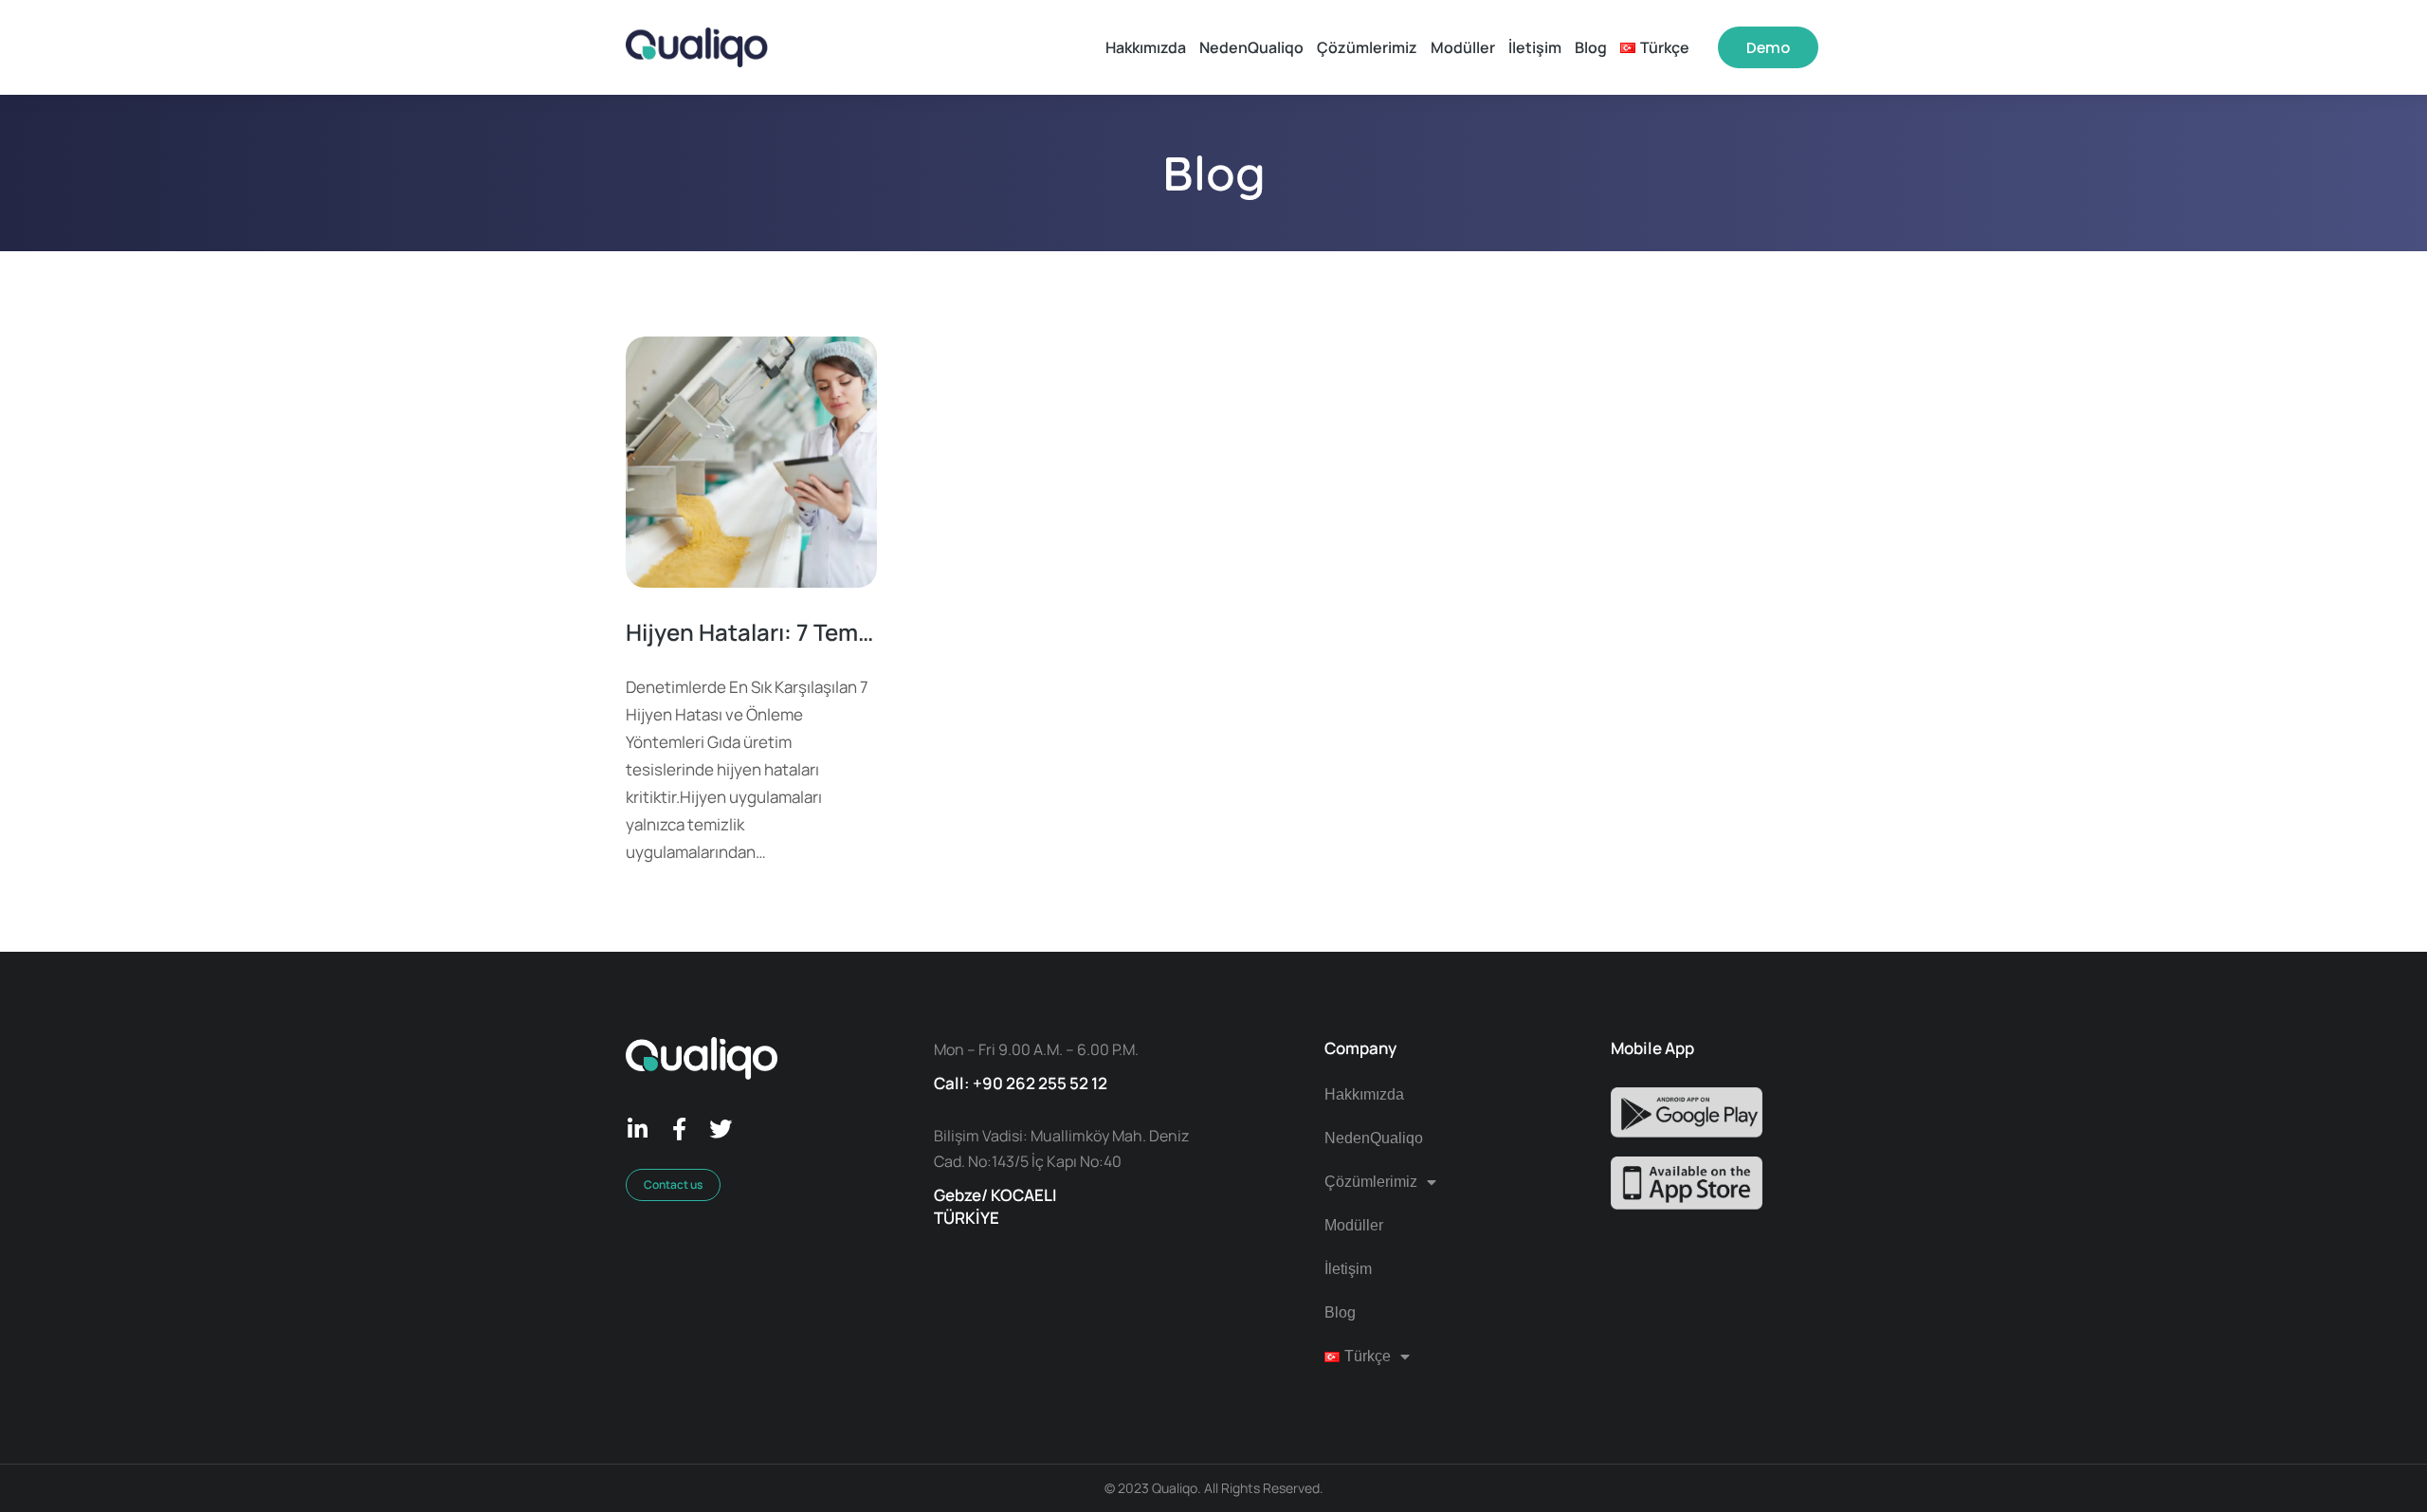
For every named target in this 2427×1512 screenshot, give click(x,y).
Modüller (1354, 1225)
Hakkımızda (1364, 1094)
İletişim (1348, 1269)
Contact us (673, 1184)
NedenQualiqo (1374, 1138)
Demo (1768, 48)
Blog (1340, 1312)
